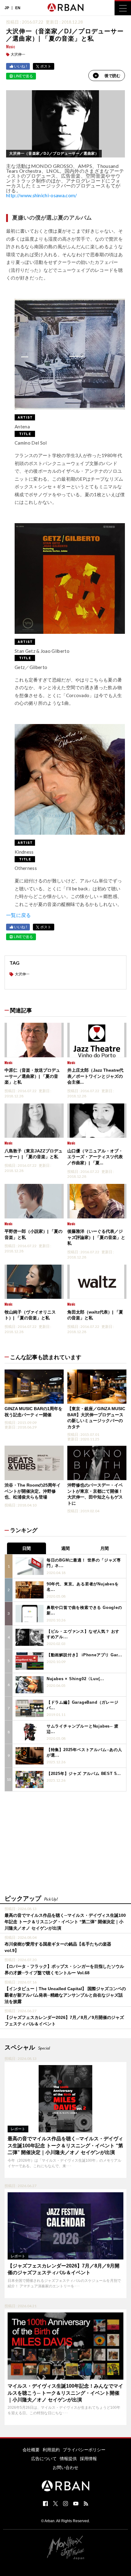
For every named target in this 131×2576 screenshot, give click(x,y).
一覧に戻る (19, 915)
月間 (104, 1548)
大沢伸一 (18, 54)
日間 (27, 1548)
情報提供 (68, 2459)
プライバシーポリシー (84, 2450)
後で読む (112, 76)
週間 (65, 1548)
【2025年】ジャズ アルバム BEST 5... (84, 1774)
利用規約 (51, 2450)
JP (7, 8)
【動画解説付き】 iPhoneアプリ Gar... (84, 1655)
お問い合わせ (65, 2467)
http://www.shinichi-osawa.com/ (42, 195)
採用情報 (88, 2459)
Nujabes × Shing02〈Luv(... (75, 1679)
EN (18, 8)
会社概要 (31, 2450)
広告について (44, 2459)
